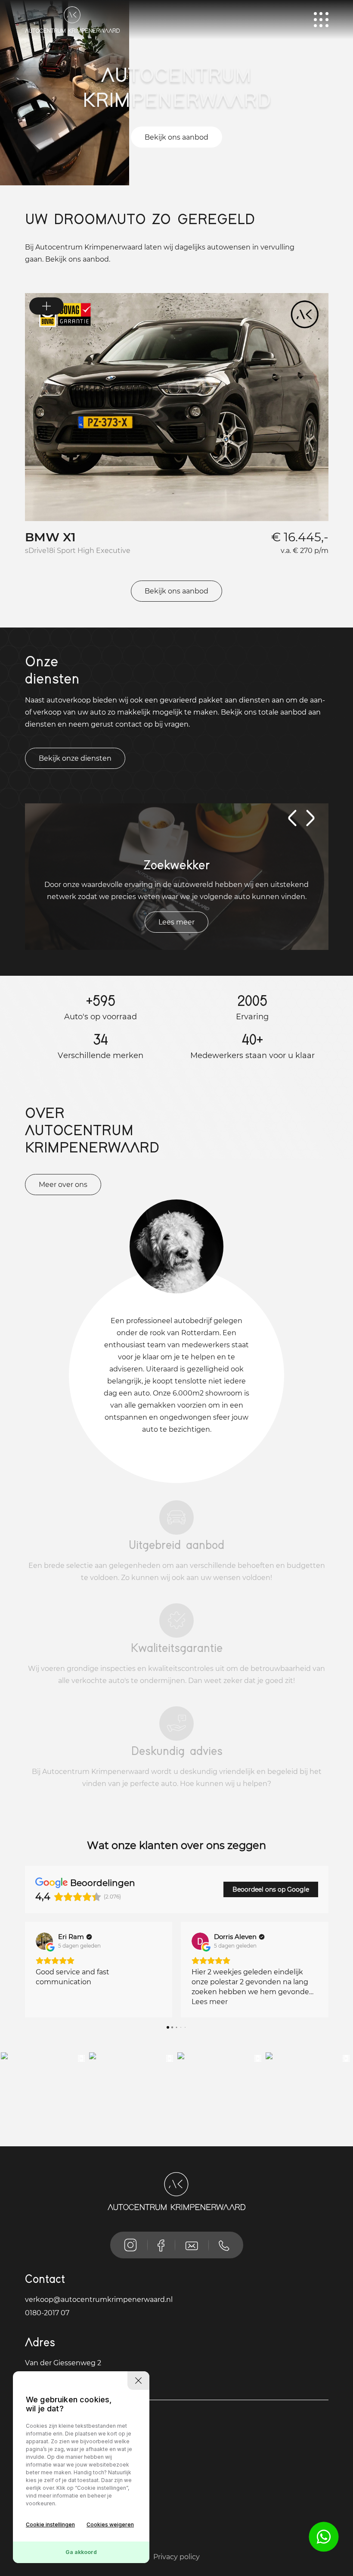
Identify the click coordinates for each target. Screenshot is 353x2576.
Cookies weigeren (110, 2524)
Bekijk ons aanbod (176, 137)
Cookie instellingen (50, 2524)
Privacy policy (176, 2557)
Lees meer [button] (54, 2002)
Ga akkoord (81, 2552)
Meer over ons (63, 1185)
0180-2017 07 (47, 2313)
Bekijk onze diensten (75, 758)
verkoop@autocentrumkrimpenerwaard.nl (99, 2300)
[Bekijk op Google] (44, 1941)
